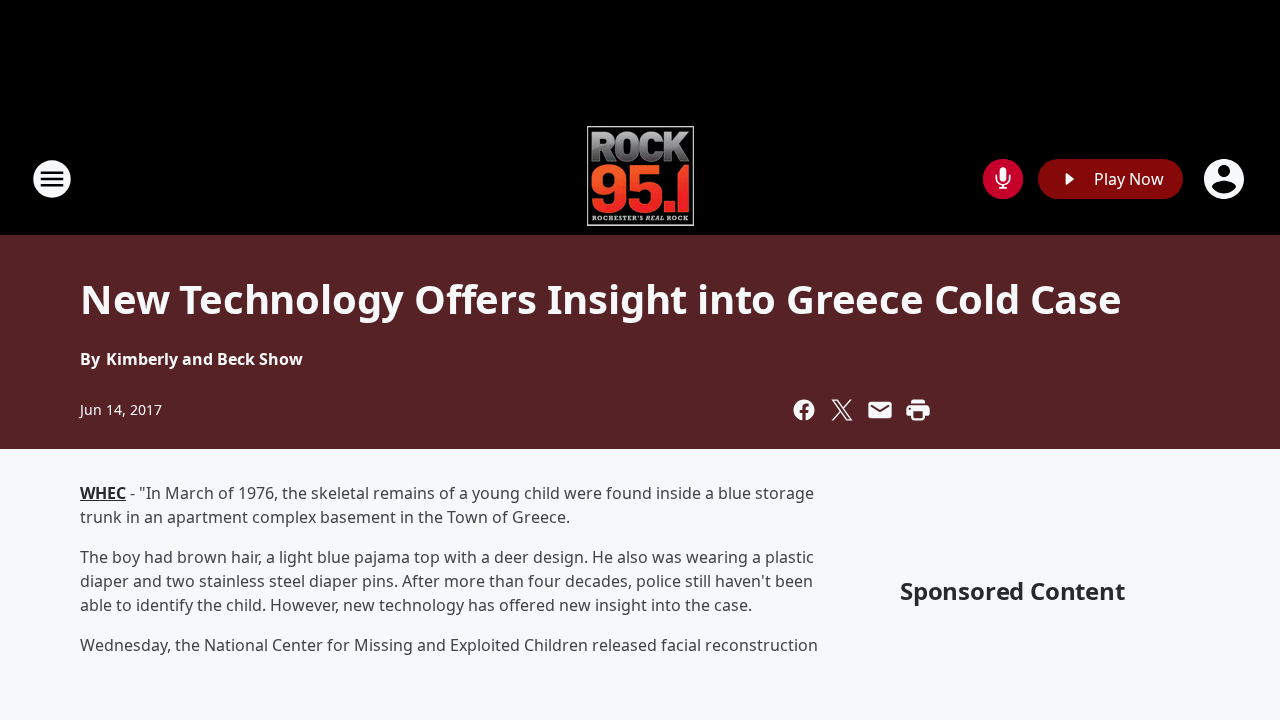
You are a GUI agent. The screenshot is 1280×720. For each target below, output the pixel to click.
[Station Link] (640, 178)
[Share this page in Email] (880, 410)
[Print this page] (918, 410)
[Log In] (1226, 179)
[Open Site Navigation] (52, 179)
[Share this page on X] (842, 410)
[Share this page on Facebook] (804, 410)
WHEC (103, 493)
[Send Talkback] (1003, 179)
